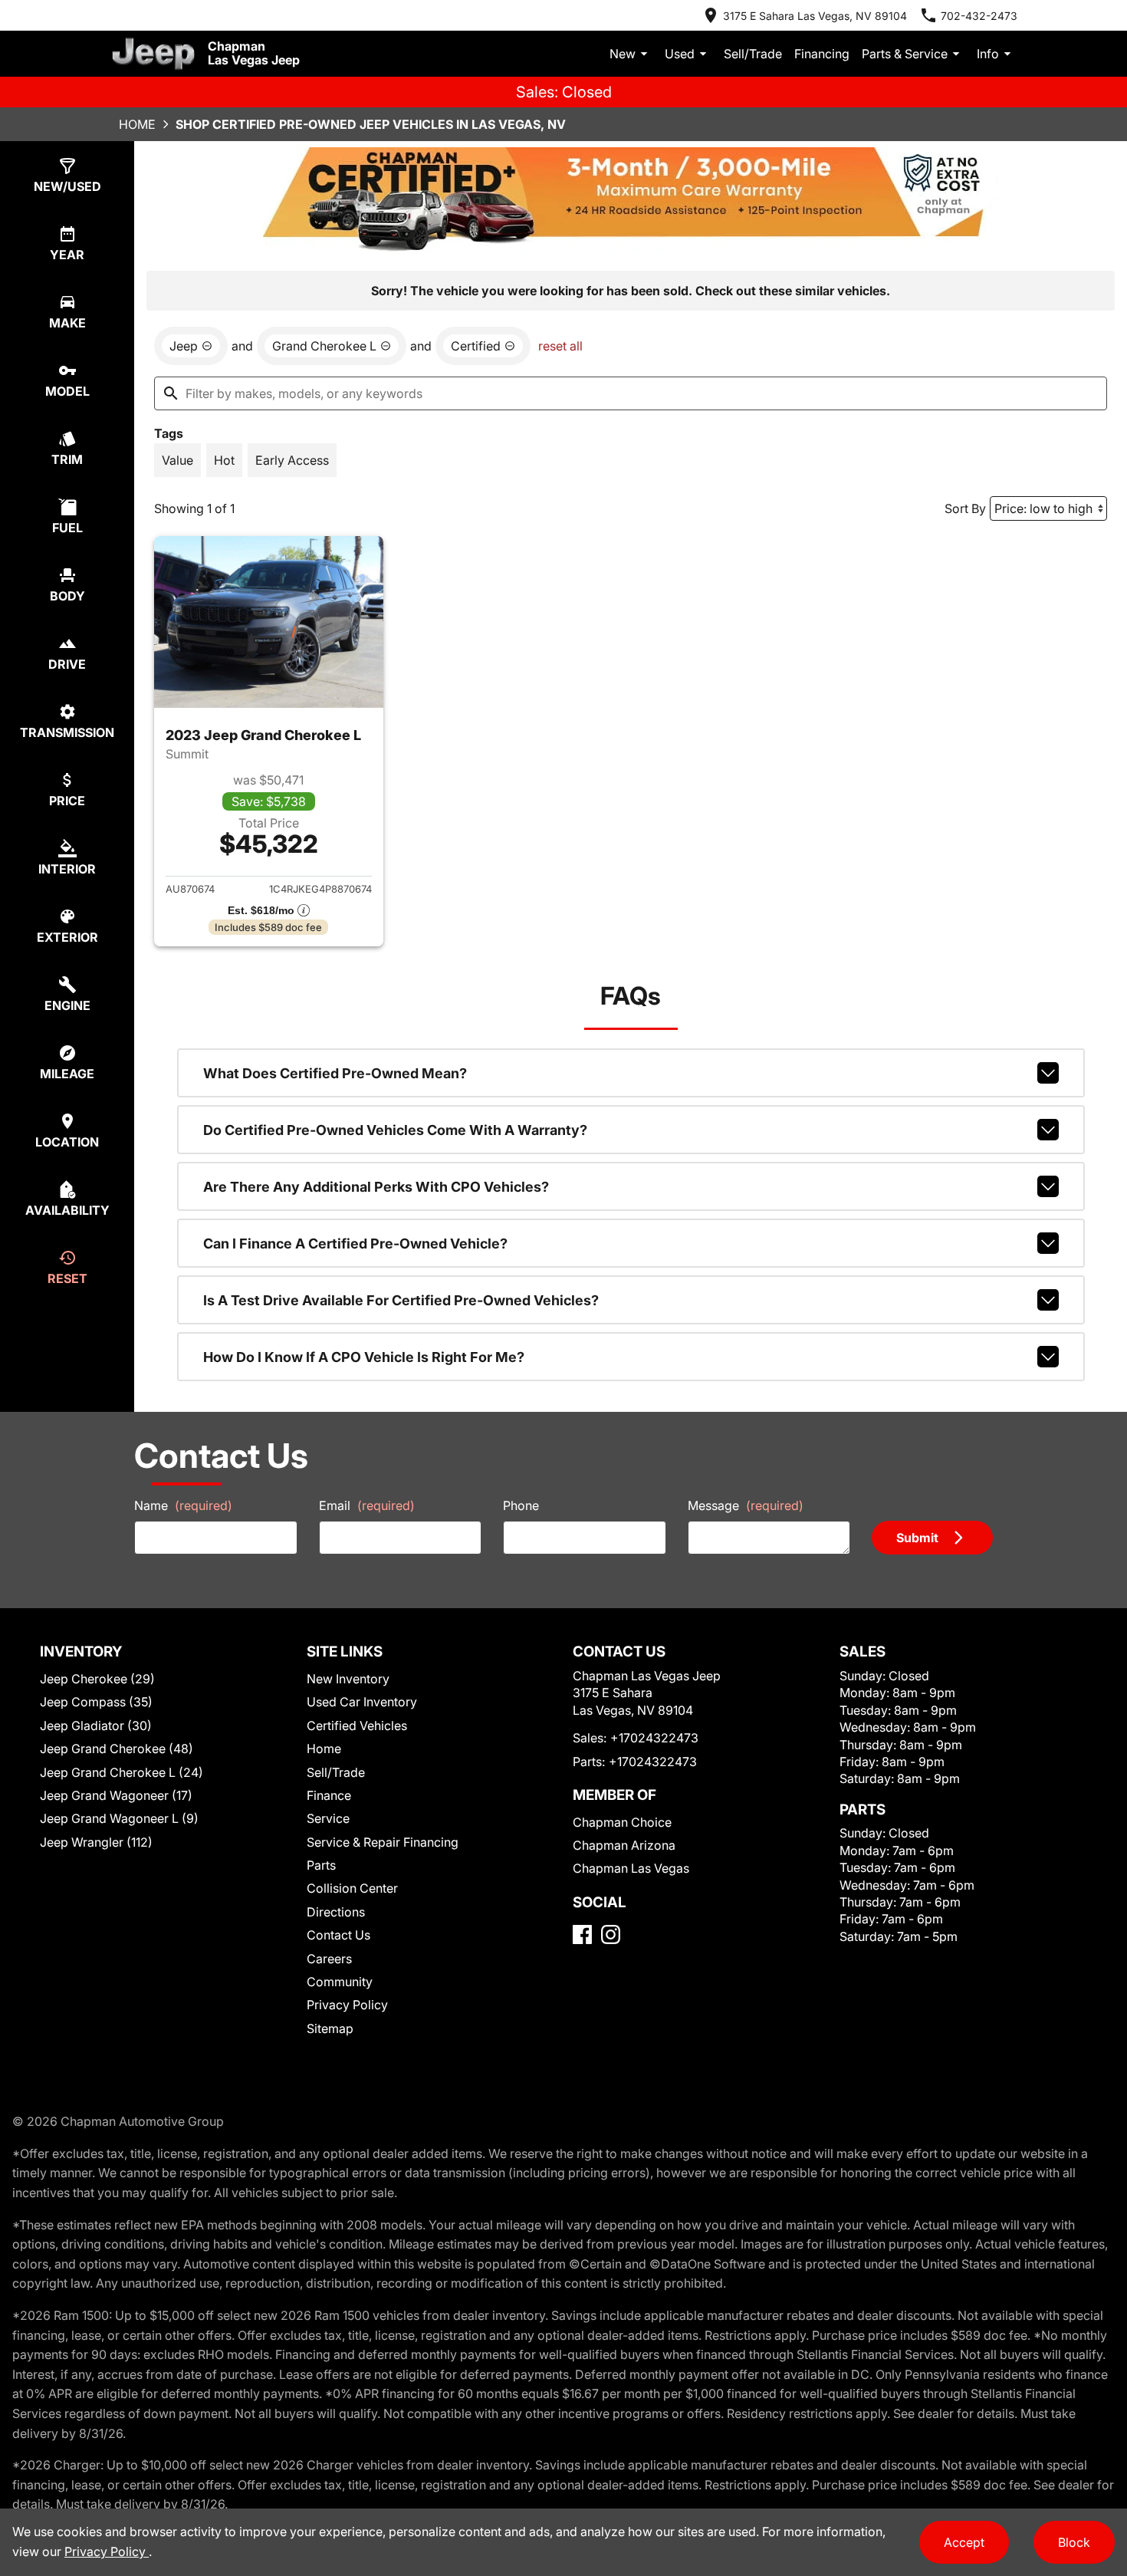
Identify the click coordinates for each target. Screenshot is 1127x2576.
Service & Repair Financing (383, 1842)
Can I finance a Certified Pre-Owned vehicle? (355, 1244)
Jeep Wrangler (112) (96, 1842)
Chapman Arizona (624, 1845)
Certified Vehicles (357, 1726)
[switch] (177, 460)
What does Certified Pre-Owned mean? (335, 1073)
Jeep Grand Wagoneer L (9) (119, 1818)
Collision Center (352, 1888)
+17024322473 (654, 1738)
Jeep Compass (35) (96, 1702)
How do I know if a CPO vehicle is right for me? (364, 1357)
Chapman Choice (622, 1822)
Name (183, 1505)
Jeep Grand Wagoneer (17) (116, 1795)
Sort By (965, 508)
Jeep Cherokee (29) (97, 1679)
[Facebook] (582, 1934)
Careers (329, 1959)
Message (746, 1505)
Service (328, 1818)
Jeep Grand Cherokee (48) (117, 1749)
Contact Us (338, 1935)
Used (680, 54)
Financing (822, 54)
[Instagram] (611, 1934)
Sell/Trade (753, 54)
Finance (329, 1795)
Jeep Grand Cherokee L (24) (122, 1772)
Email (367, 1505)
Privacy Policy (347, 2005)
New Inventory (348, 1679)
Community (340, 1982)
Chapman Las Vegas (631, 1868)
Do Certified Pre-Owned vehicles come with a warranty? (395, 1130)
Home (137, 124)
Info (988, 54)
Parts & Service (905, 54)
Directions (336, 1912)
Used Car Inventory (362, 1702)
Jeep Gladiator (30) (96, 1726)
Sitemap (330, 2028)
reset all (560, 346)
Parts (321, 1865)
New (623, 54)
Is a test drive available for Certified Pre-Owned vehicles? (401, 1300)
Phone (521, 1505)
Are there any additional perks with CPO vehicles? (376, 1187)
